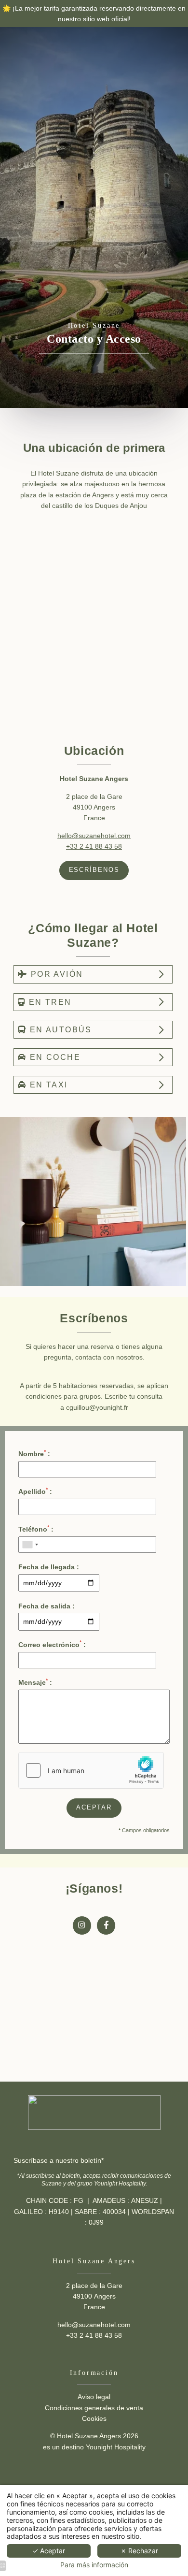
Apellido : (35, 1491)
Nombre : (34, 1453)
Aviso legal (94, 2397)
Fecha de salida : (47, 1606)
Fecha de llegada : (49, 1567)
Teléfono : (36, 1529)
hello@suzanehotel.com (94, 836)
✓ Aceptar (49, 2551)
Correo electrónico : (52, 1644)
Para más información (94, 2565)
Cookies (94, 2418)
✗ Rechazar (139, 2551)
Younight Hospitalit (114, 2447)
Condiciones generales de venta (94, 2408)
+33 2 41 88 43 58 (94, 846)
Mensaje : (35, 1682)
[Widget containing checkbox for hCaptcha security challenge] (91, 1770)
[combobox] (30, 1545)
